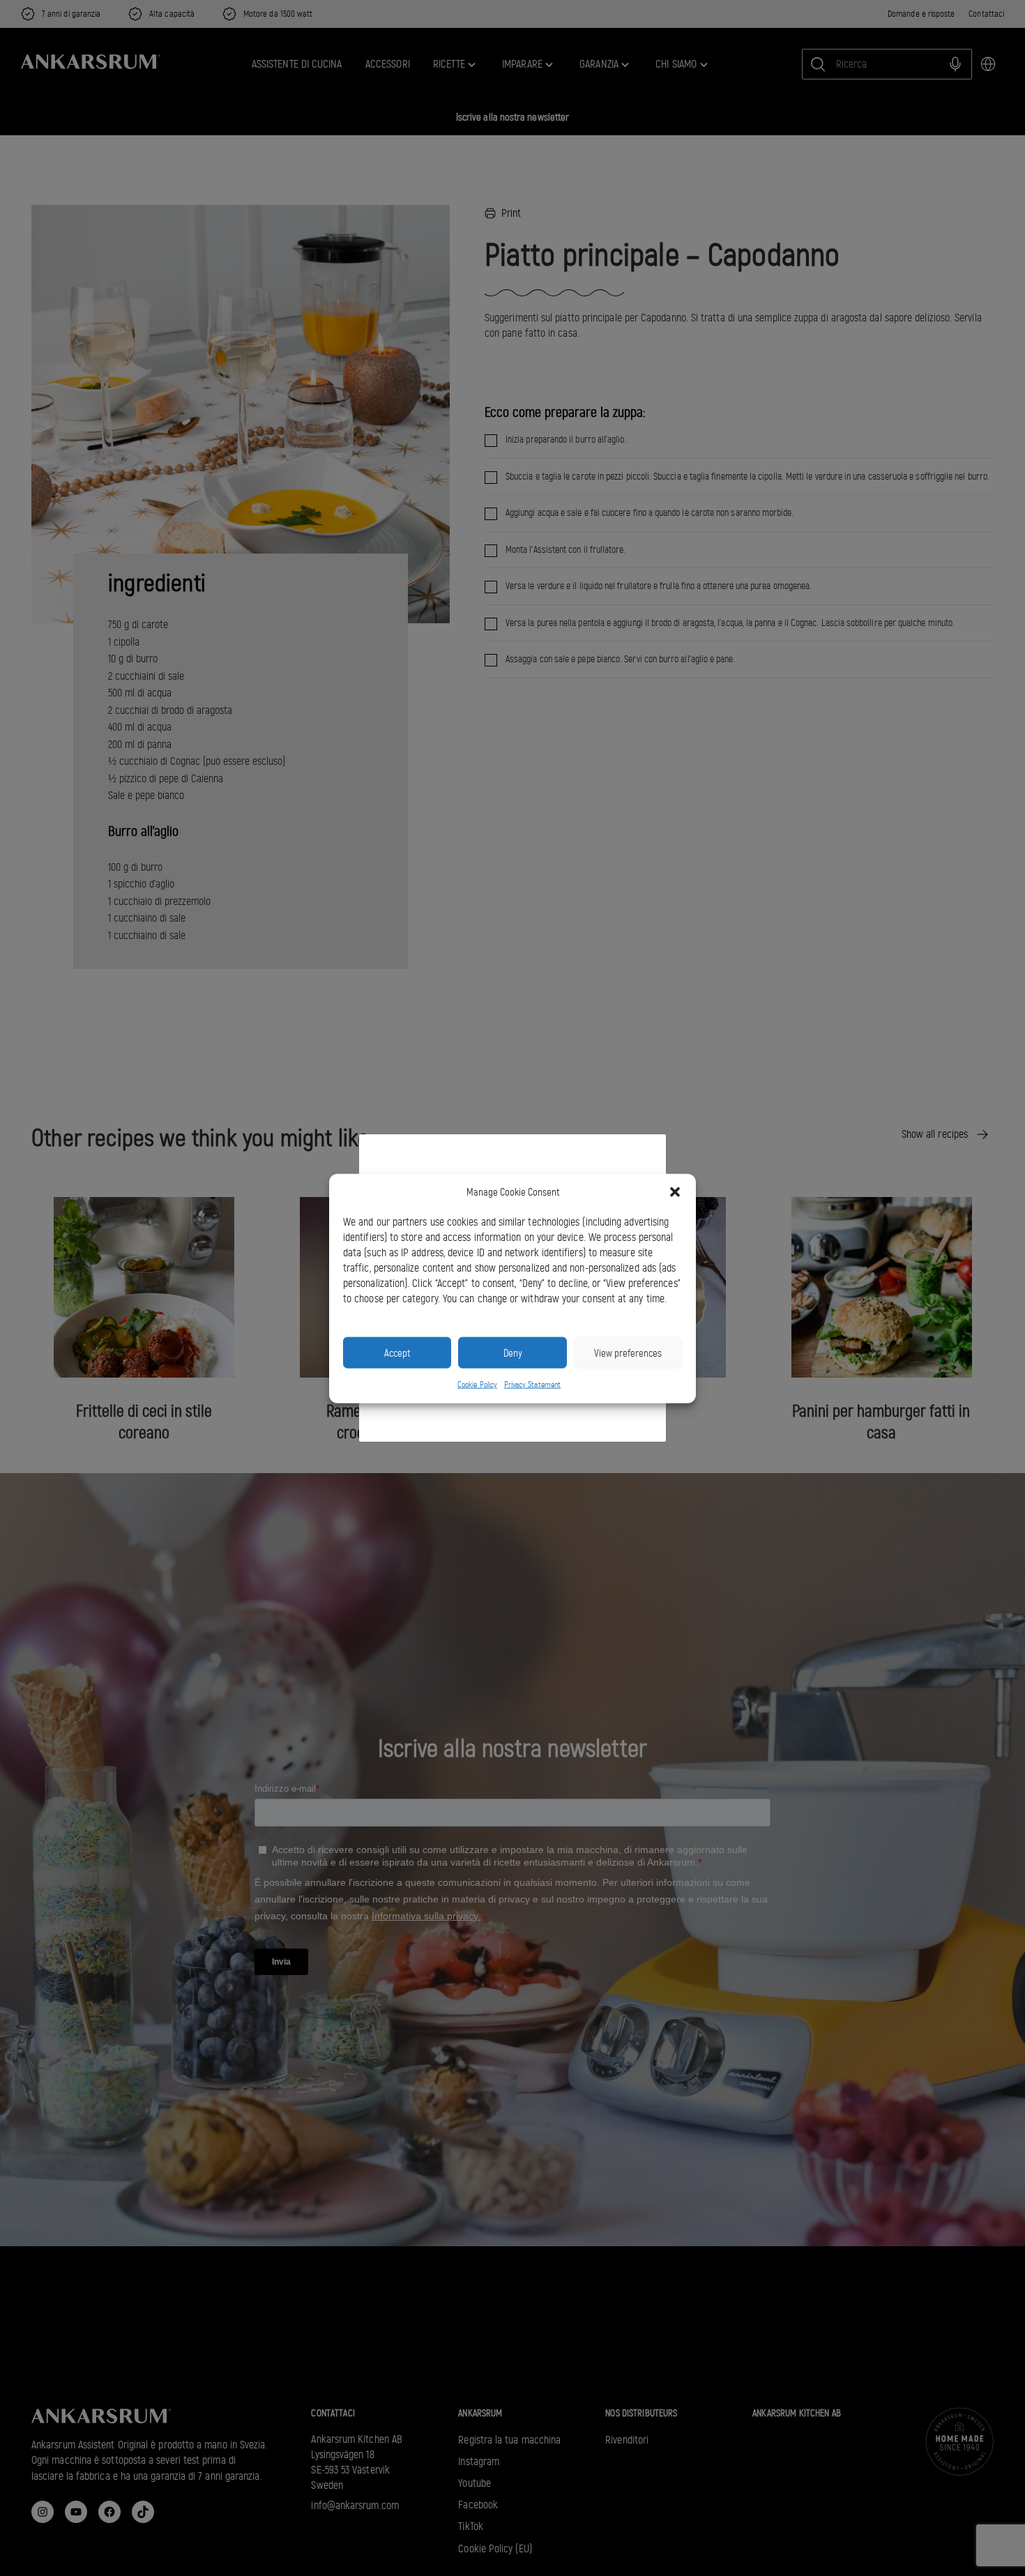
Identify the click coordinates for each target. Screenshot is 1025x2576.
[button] (675, 1192)
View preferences (628, 1352)
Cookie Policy (477, 1384)
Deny (513, 1352)
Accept (397, 1352)
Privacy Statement (532, 1384)
